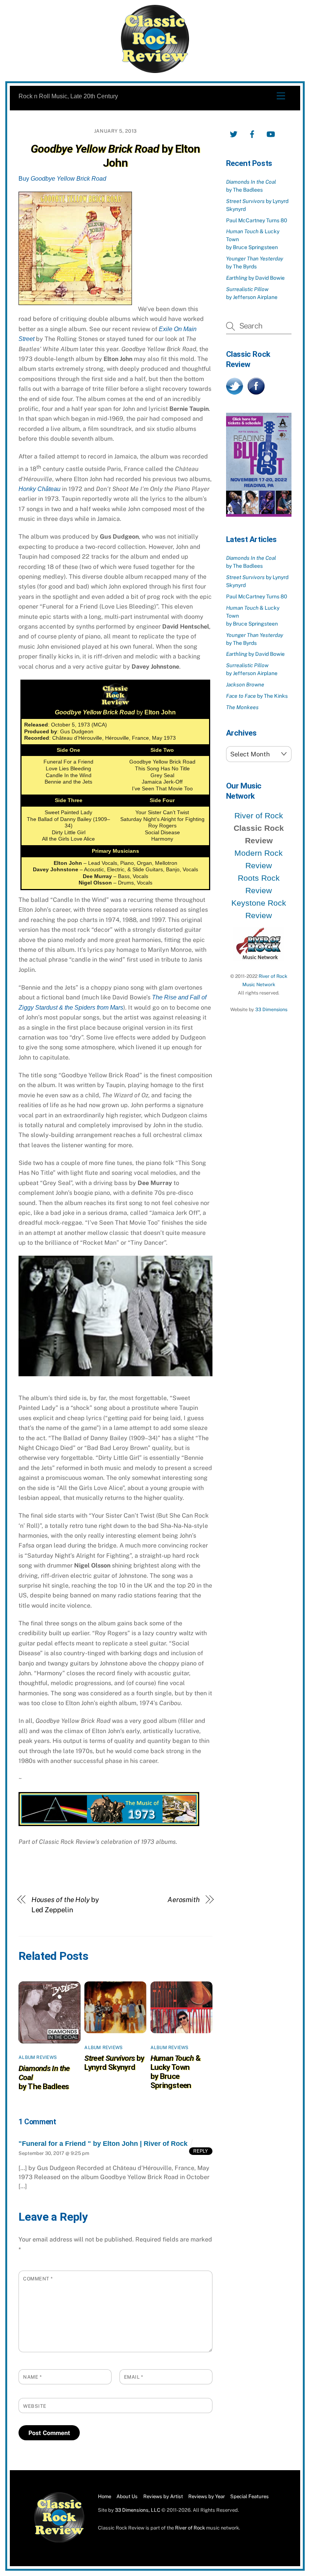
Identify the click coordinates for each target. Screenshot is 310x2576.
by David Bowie (255, 278)
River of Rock (259, 816)
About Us (127, 2496)
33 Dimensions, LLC (138, 2510)
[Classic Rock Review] (59, 2541)
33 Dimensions (271, 1009)
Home (105, 2496)
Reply (201, 2151)
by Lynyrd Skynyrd (114, 2063)
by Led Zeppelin (65, 1905)
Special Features (250, 2496)
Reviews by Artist (163, 2496)
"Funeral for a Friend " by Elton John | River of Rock (103, 2144)
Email (134, 2377)
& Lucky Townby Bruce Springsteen (176, 2072)
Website (35, 2406)
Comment (38, 2279)
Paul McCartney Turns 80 (257, 220)
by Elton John (115, 156)
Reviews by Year (207, 2496)
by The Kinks (257, 696)
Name (32, 2377)
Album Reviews (38, 2057)
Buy (62, 179)
